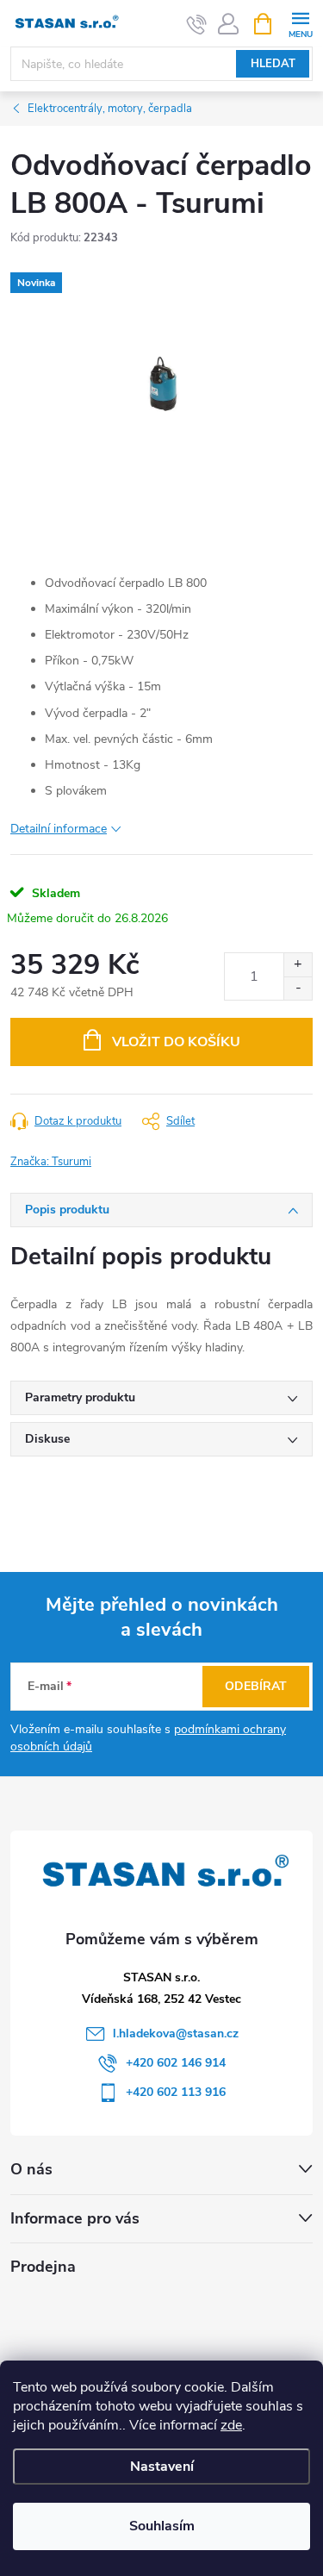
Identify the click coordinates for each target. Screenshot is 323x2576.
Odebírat (256, 1686)
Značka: (51, 1162)
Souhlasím (162, 2526)
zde (231, 2425)
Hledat (273, 64)
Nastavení (162, 2467)
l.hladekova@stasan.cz (176, 2033)
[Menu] (300, 23)
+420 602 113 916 (176, 2092)
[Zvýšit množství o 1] (298, 965)
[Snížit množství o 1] (298, 988)
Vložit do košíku (176, 1042)
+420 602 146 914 (176, 2063)
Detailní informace (59, 829)
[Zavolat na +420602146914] (197, 24)
